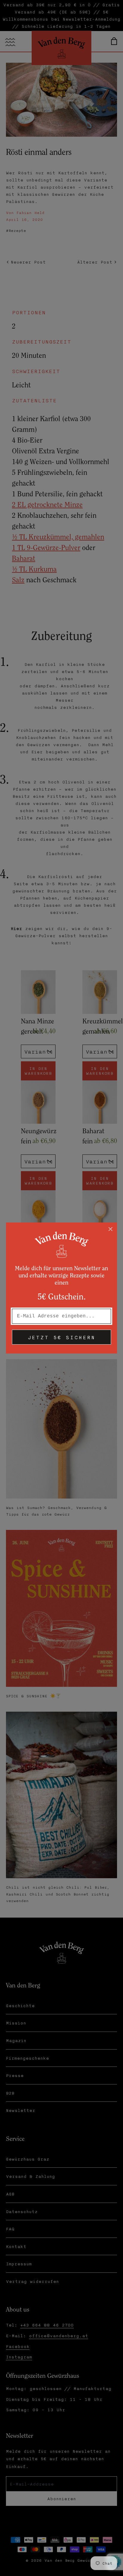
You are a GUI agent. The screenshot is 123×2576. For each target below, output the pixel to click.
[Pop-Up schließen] (110, 1229)
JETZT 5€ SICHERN (61, 1337)
